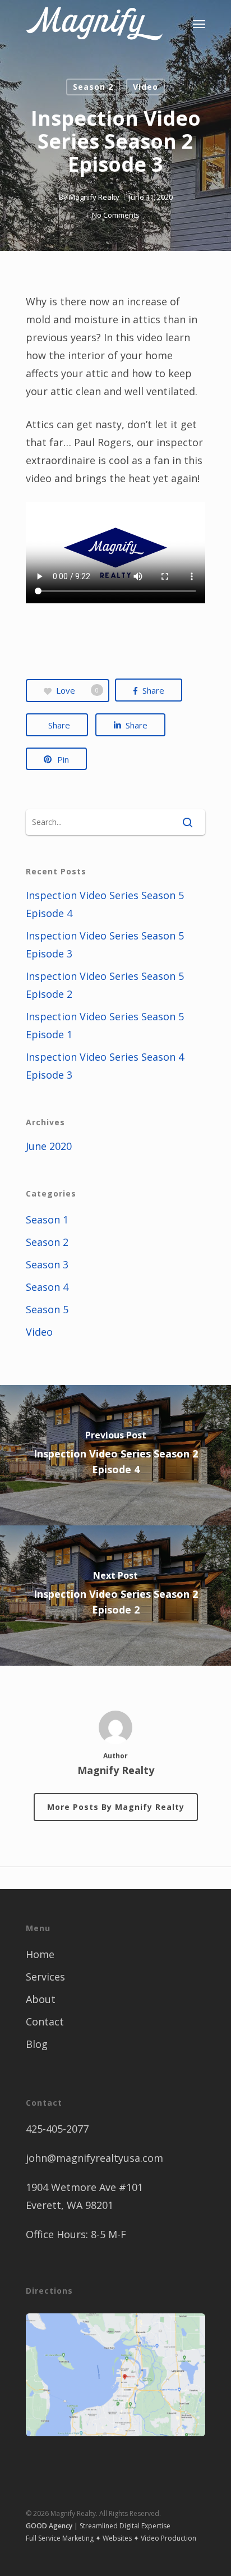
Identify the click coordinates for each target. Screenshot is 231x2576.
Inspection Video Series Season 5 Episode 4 (105, 904)
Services (45, 1977)
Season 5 (47, 1309)
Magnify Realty (94, 197)
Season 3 (47, 1264)
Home (40, 1954)
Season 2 (93, 87)
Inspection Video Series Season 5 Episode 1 (105, 1025)
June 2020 (49, 1146)
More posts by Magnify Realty (116, 1807)
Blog (37, 2044)
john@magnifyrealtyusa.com (94, 2158)
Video (145, 87)
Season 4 (47, 1287)
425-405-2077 (57, 2129)
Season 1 (47, 1220)
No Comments (116, 215)
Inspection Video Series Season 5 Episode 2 (105, 985)
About (41, 1999)
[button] (199, 24)
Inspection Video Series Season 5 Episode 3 (105, 945)
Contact (45, 2022)
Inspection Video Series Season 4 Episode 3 (105, 1066)
